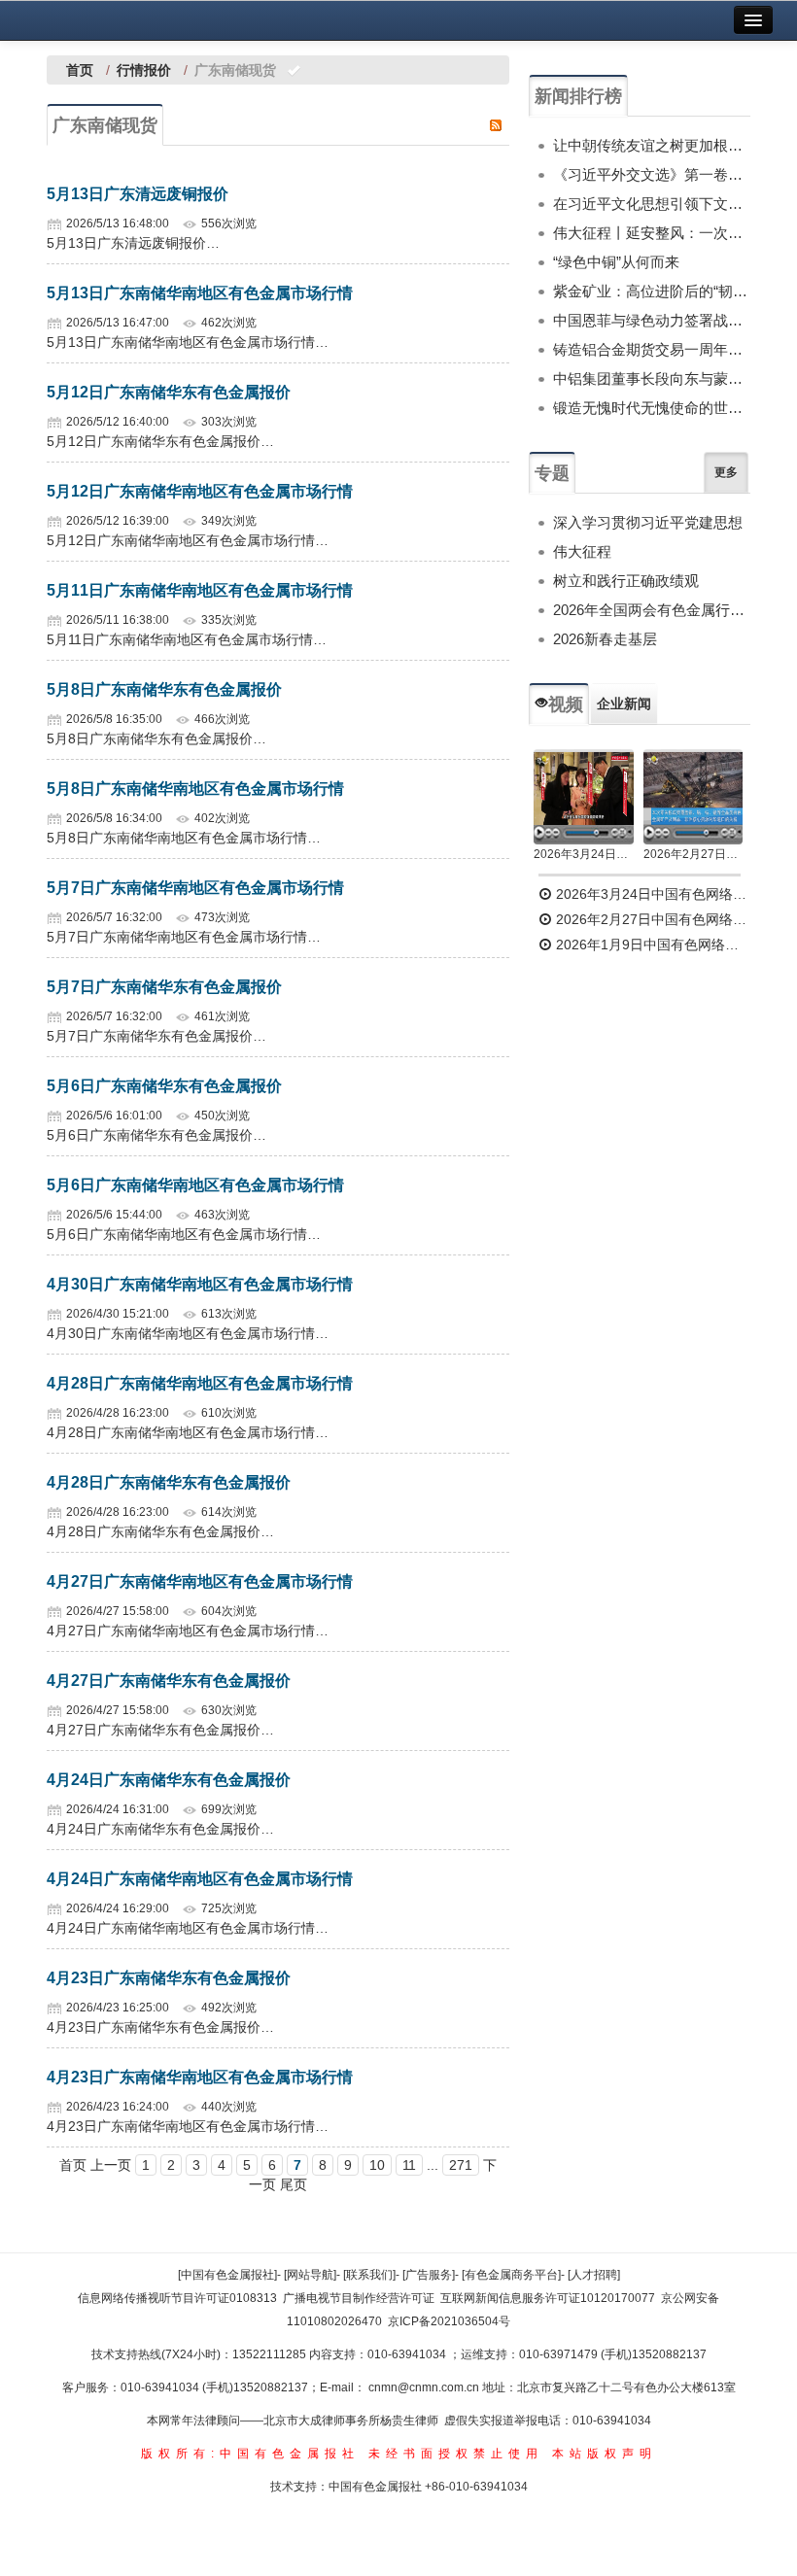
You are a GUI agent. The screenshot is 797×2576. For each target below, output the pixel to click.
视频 (566, 704)
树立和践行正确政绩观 (626, 581)
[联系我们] (369, 2275)
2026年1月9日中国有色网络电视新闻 (651, 945)
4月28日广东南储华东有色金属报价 (169, 1482)
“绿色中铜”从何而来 (616, 262)
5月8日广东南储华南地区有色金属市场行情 (195, 789)
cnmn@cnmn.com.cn (425, 2387)
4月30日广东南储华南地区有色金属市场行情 (200, 1284)
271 (461, 2165)
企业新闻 (624, 704)
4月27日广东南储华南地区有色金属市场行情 (200, 1581)
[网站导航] (310, 2275)
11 (409, 2165)
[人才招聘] (594, 2275)
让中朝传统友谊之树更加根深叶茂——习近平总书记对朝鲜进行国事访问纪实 (652, 145)
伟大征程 (582, 551)
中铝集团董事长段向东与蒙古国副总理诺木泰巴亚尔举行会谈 (652, 378)
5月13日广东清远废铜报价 (138, 194)
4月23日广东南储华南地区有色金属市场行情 (200, 2077)
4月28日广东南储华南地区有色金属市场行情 (200, 1383)
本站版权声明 (605, 2454)
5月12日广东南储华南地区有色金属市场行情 (200, 491)
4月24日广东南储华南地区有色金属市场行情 (200, 1879)
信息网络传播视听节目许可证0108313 (177, 2298)
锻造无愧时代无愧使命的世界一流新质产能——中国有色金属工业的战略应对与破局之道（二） (652, 408)
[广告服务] (429, 2275)
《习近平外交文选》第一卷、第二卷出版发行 (652, 174)
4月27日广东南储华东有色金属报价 (169, 1681)
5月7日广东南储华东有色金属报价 (164, 987)
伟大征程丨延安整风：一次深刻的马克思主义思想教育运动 (652, 233)
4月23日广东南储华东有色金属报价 (169, 1978)
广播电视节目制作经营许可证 (359, 2298)
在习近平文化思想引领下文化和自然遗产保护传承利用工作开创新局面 (652, 204)
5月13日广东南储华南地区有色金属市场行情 (200, 293)
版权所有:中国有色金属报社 (250, 2454)
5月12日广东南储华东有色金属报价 (169, 392)
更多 (726, 472)
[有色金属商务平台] (511, 2275)
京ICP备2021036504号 (449, 2321)
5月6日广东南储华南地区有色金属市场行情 (195, 1185)
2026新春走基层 (605, 639)
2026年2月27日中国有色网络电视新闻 (693, 854)
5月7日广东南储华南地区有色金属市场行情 (195, 888)
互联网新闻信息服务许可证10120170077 (548, 2298)
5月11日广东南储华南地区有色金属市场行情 (200, 590)
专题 (552, 473)
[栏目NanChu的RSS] (496, 124)
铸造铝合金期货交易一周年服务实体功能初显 (652, 349)
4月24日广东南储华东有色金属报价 (169, 1780)
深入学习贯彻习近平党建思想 (648, 522)
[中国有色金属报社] (227, 2275)
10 (377, 2165)
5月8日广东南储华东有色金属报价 (164, 689)
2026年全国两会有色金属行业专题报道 (652, 610)
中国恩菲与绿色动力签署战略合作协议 (652, 320)
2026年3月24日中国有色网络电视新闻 (584, 854)
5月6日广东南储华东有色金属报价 (164, 1086)
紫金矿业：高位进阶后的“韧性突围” (652, 291)
